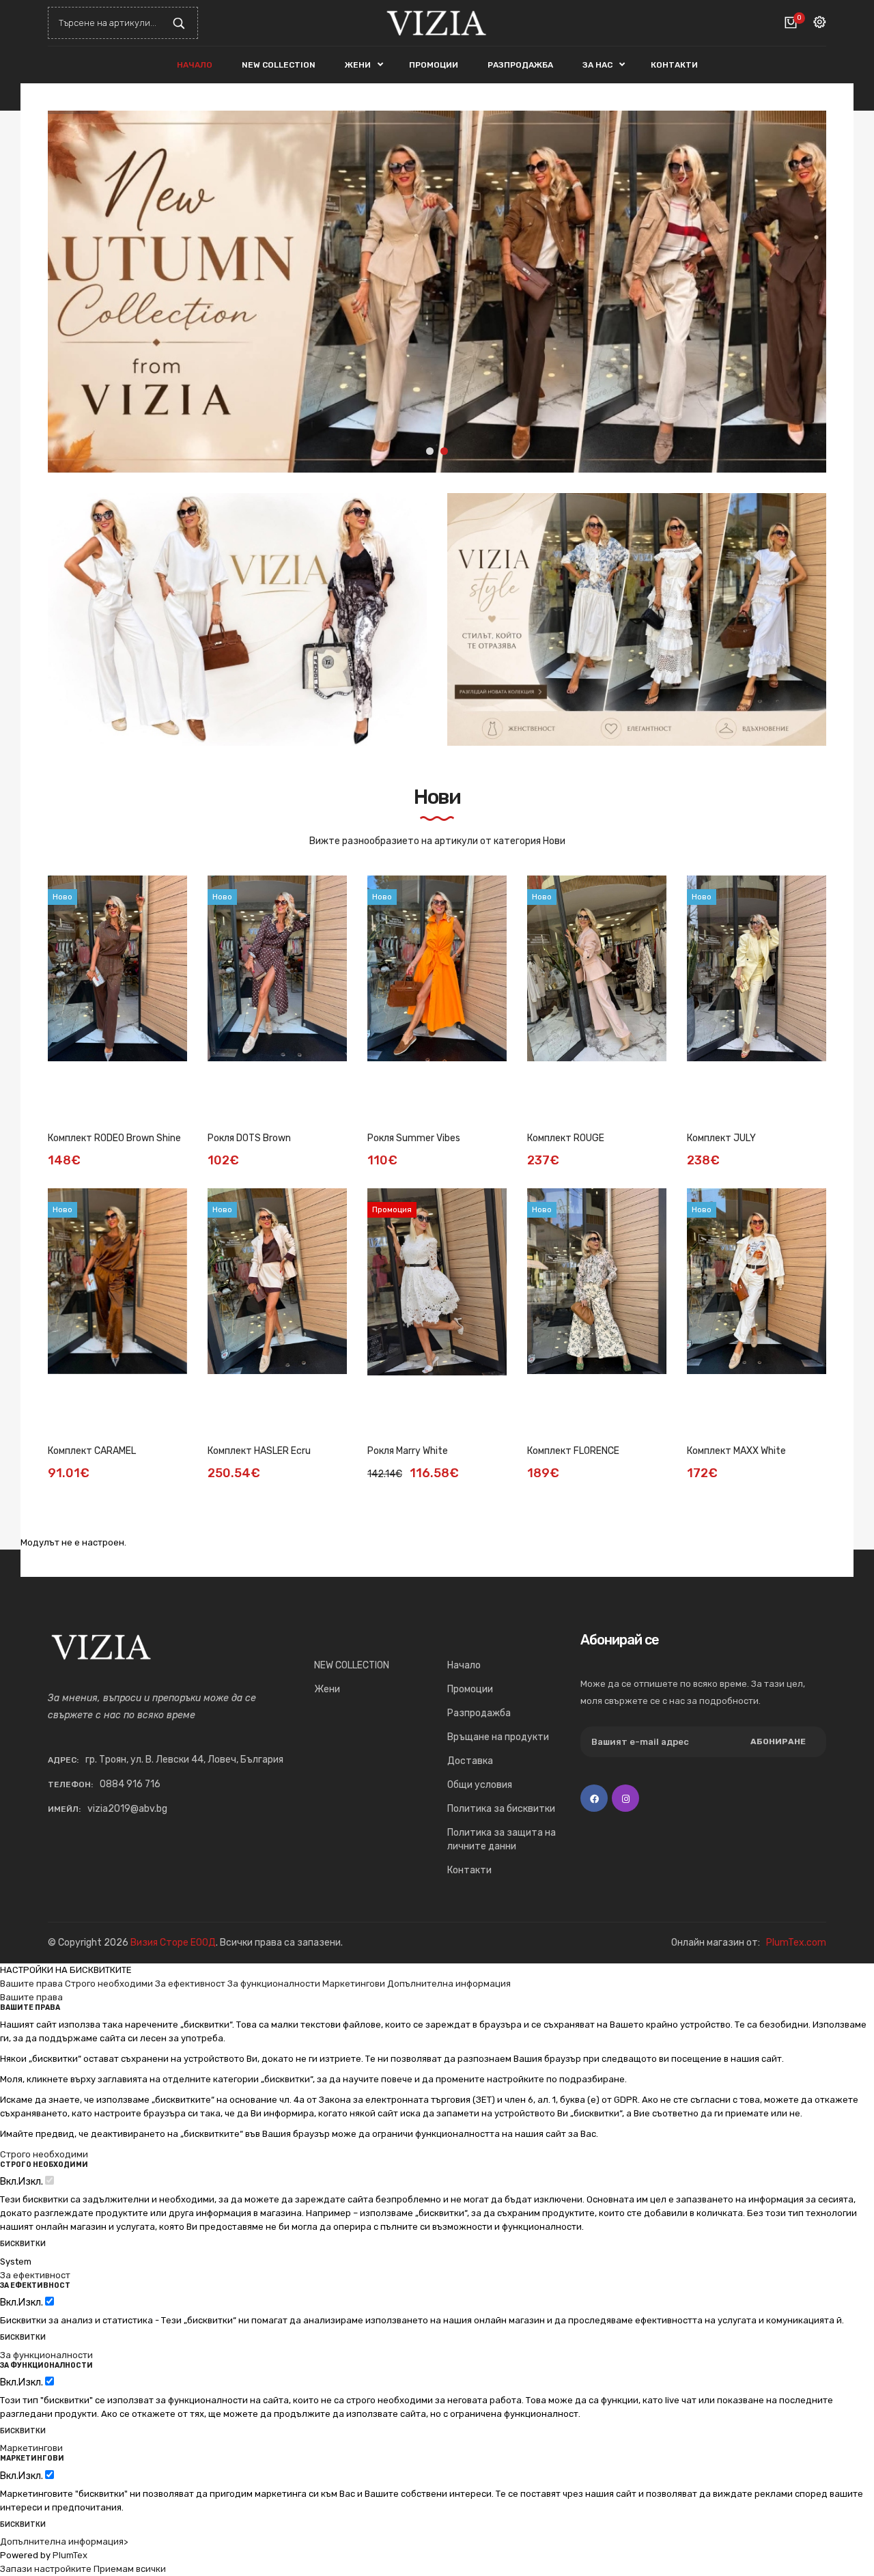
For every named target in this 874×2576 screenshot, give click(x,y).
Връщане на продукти (498, 1737)
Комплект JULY (721, 1138)
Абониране (778, 1741)
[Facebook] (594, 1798)
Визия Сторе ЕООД (173, 1943)
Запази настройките (46, 2569)
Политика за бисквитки (501, 1809)
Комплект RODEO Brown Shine (114, 1138)
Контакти (469, 1870)
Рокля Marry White (408, 1451)
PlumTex (70, 2555)
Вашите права (31, 1984)
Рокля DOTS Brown (249, 1138)
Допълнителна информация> (64, 2542)
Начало (464, 1665)
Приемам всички (130, 2569)
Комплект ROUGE (566, 1138)
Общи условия (480, 1785)
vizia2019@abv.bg (127, 1809)
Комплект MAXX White (736, 1451)
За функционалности (274, 1984)
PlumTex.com (796, 1943)
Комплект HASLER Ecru (259, 1451)
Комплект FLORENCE (573, 1451)
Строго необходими (109, 1984)
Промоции (470, 1689)
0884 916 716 (130, 1784)
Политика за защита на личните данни (502, 1839)
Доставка (470, 1761)
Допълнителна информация (449, 1984)
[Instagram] (625, 1798)
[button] (806, 292)
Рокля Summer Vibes (414, 1138)
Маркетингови (354, 1984)
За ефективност (190, 1984)
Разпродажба (479, 1713)
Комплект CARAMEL (92, 1451)
